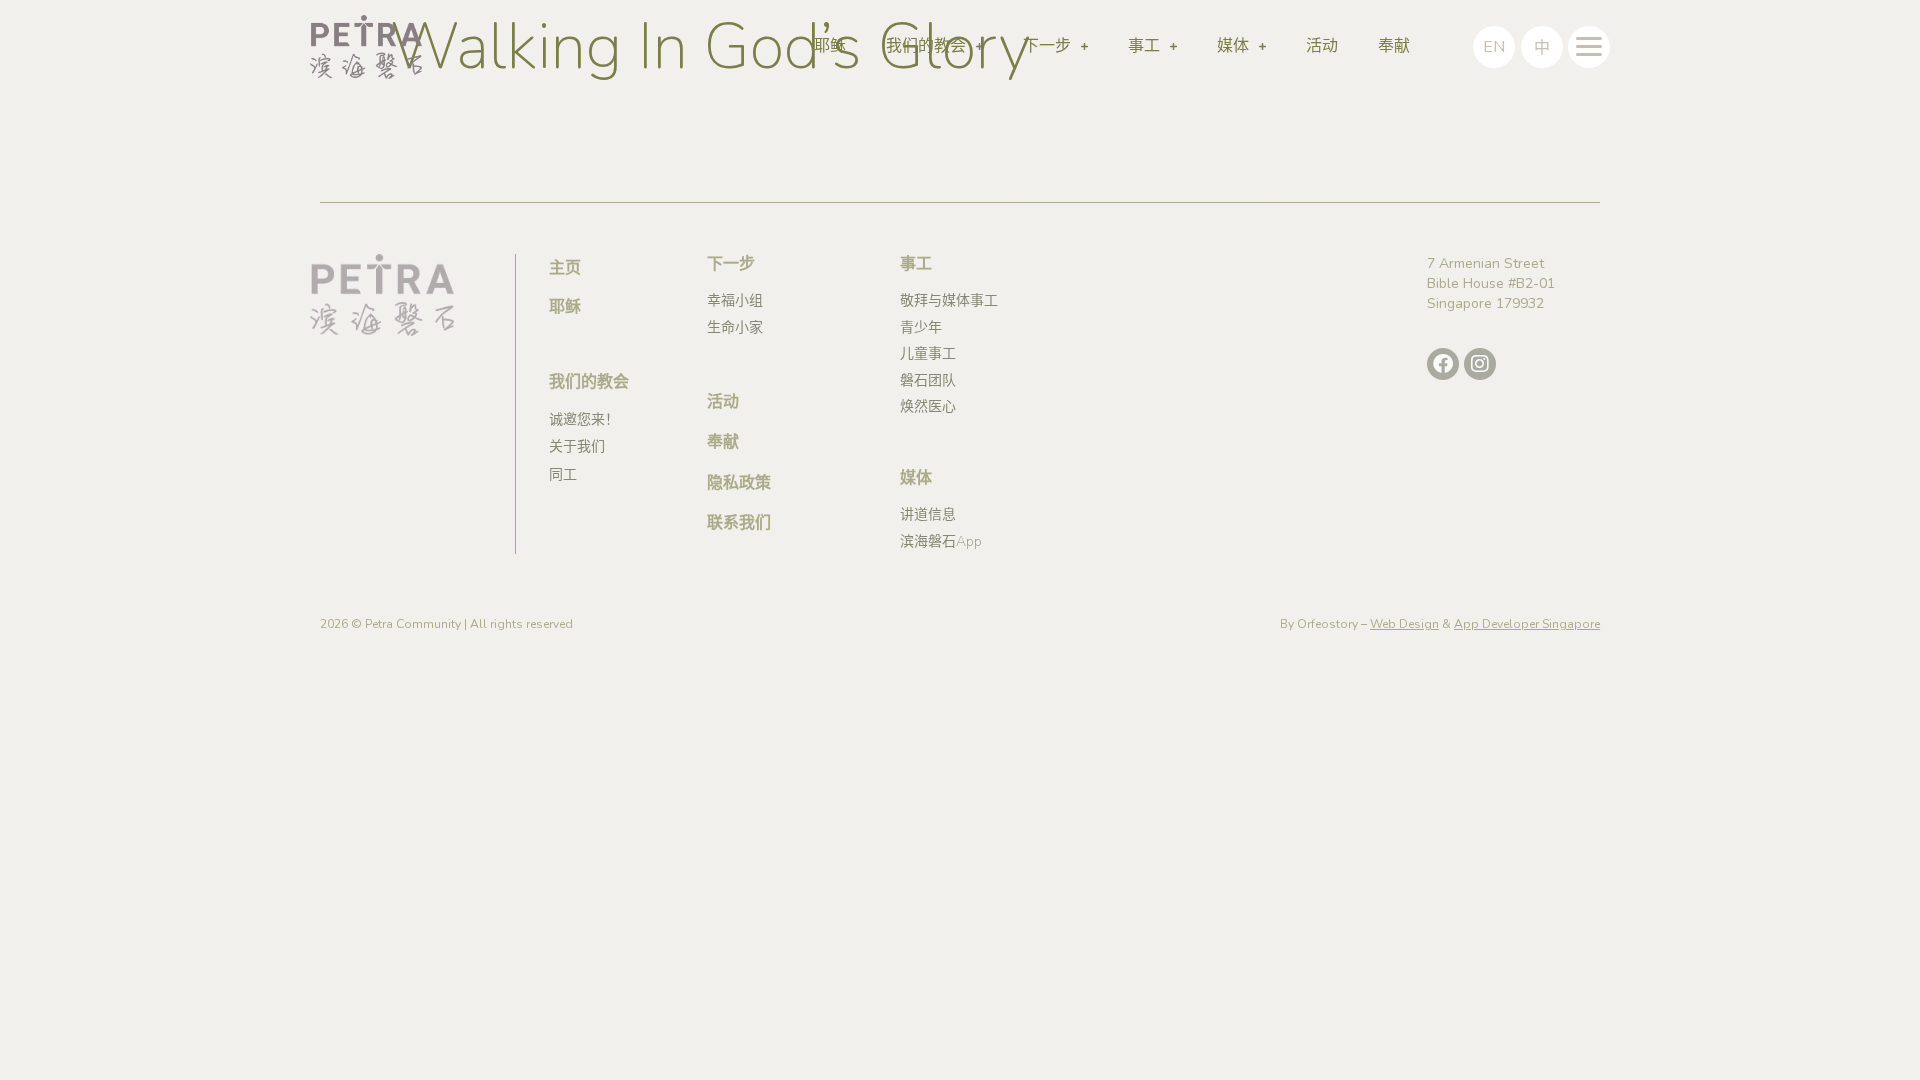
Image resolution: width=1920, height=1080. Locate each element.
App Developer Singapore (1527, 624)
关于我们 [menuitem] (577, 446)
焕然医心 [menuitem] (928, 406)
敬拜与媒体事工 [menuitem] (949, 300)
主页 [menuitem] (565, 268)
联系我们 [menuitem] (739, 523)
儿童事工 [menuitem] (928, 353)
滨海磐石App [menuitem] (941, 541)
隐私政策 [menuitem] (739, 483)
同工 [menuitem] (563, 474)
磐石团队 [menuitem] (928, 380)
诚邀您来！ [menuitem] (584, 419)
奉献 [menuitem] (1394, 46)
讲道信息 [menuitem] (928, 514)
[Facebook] (1443, 364)
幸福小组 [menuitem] (735, 300)
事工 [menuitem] (1144, 46)
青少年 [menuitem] (921, 327)
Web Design (1404, 624)
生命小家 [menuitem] (735, 327)
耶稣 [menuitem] (830, 46)
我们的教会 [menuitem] (926, 46)
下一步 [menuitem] (1047, 46)
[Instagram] (1480, 364)
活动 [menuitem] (1322, 46)
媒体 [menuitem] (1233, 46)
